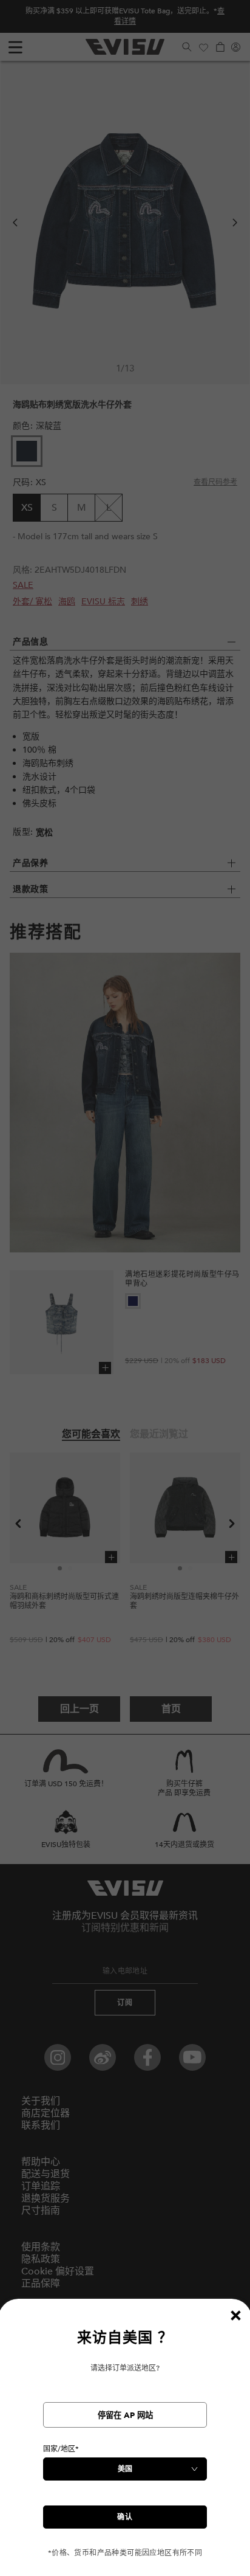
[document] (125, 2443)
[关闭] (235, 2315)
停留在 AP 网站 (125, 2415)
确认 (125, 2517)
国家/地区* (61, 2449)
